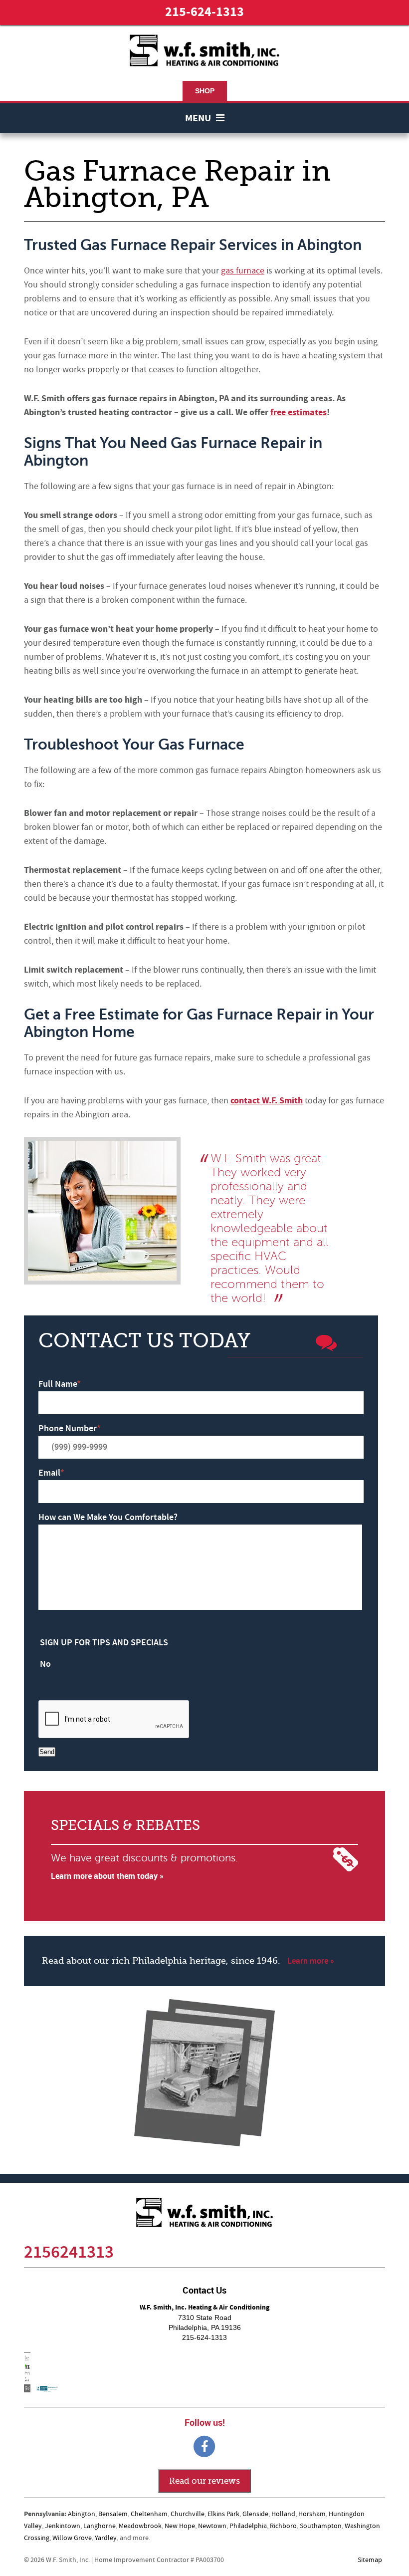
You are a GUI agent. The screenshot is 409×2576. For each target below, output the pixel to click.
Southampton (321, 2526)
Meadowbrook (140, 2526)
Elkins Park (223, 2514)
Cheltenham (149, 2514)
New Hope (180, 2526)
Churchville (188, 2514)
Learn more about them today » (107, 1876)
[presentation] (114, 1720)
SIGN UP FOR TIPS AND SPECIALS (104, 1643)
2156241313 (69, 2252)
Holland (283, 2514)
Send (47, 1752)
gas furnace (243, 271)
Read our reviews (204, 2481)
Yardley (106, 2538)
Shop (205, 91)
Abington (82, 2514)
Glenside (255, 2514)
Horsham (312, 2514)
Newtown (212, 2526)
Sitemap (370, 2560)
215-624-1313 (204, 12)
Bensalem (113, 2514)
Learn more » (311, 1961)
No (45, 1664)
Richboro (283, 2526)
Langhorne (100, 2526)
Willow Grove (72, 2538)
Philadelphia (248, 2526)
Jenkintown (63, 2526)
